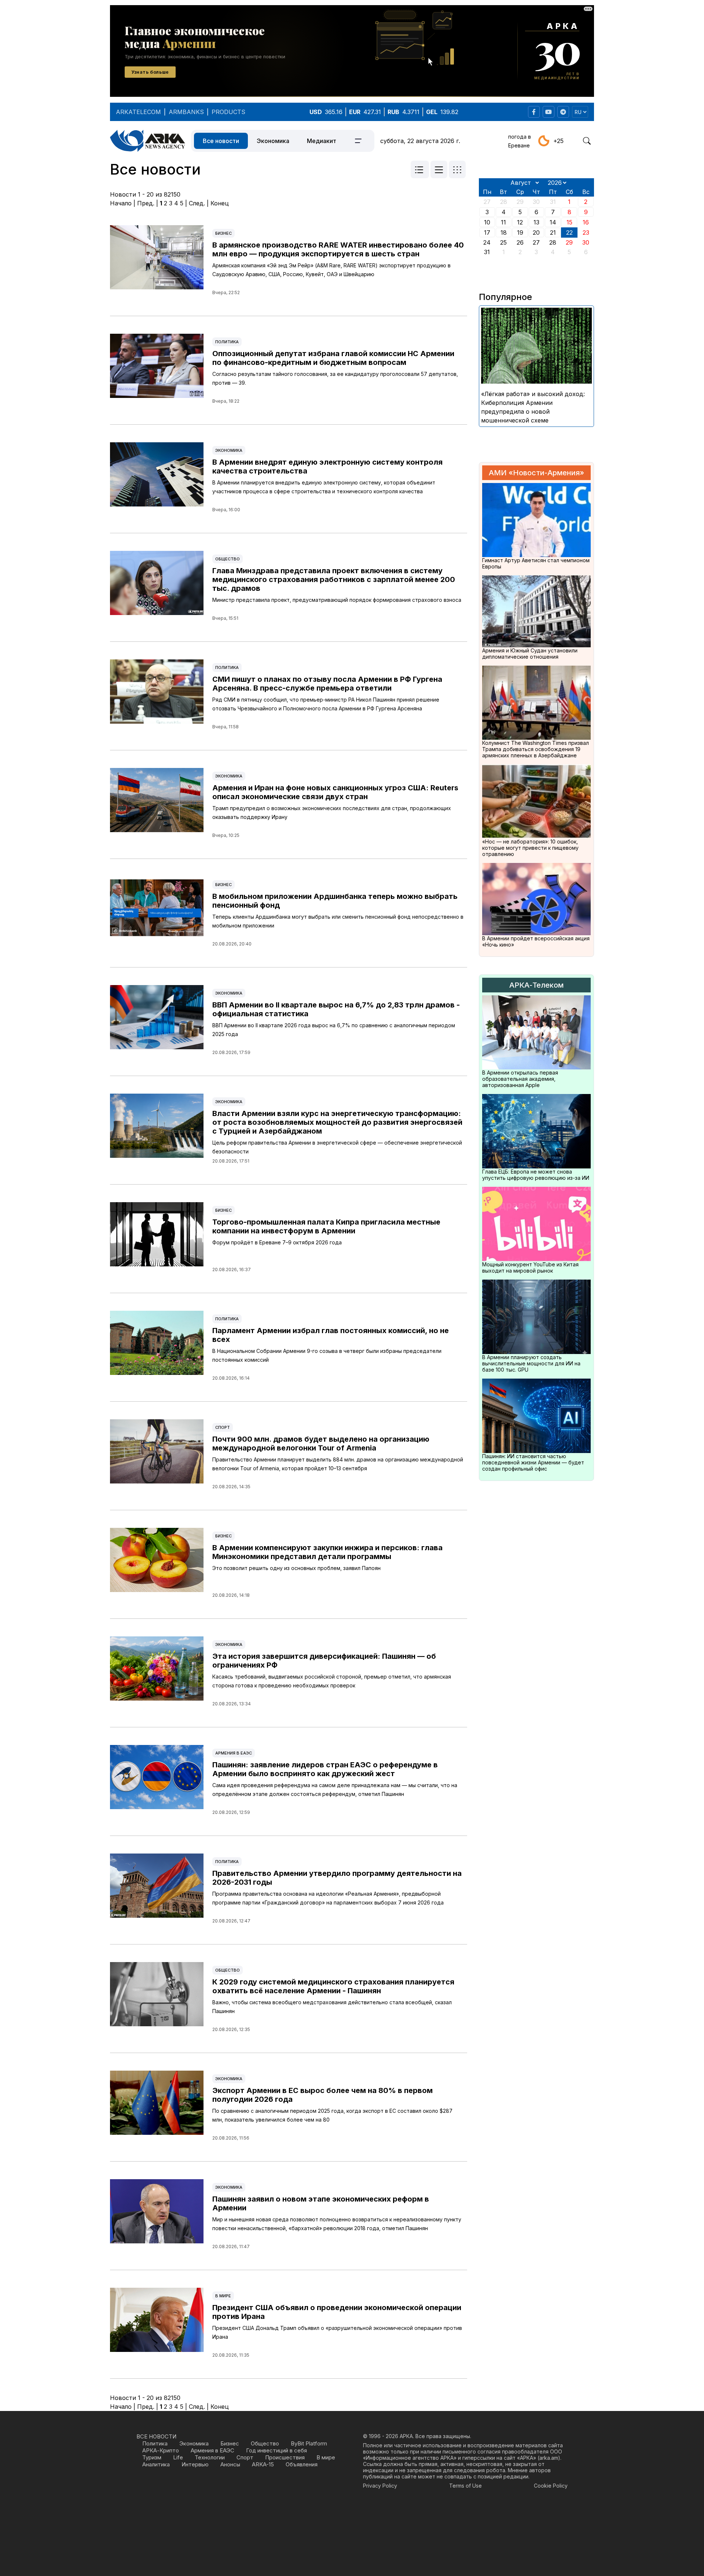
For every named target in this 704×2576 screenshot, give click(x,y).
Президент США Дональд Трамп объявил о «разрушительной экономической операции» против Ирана (337, 2332)
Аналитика (156, 2464)
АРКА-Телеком (536, 985)
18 (504, 233)
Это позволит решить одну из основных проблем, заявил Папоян (296, 1568)
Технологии (210, 2457)
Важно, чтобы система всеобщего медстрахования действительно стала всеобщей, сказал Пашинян (332, 2007)
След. (197, 203)
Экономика (273, 141)
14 (553, 222)
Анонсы (230, 2464)
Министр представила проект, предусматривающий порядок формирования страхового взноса (337, 600)
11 (503, 222)
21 (553, 233)
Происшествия (285, 2457)
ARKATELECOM (138, 112)
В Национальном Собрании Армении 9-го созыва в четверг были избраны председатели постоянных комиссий (327, 1355)
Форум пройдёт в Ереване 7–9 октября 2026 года (277, 1242)
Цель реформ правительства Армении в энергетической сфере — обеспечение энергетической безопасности (337, 1147)
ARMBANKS (186, 112)
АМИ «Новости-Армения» (536, 473)
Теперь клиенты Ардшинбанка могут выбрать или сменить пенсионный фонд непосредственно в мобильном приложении (338, 921)
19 (520, 233)
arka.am (549, 2458)
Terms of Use (465, 2486)
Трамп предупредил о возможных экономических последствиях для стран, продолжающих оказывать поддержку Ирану (332, 813)
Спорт (223, 1427)
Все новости (221, 141)
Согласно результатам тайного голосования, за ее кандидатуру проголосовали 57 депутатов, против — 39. (335, 378)
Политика (227, 342)
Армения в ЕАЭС (234, 1753)
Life (178, 2457)
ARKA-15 (263, 2464)
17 (487, 233)
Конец (220, 203)
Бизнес (223, 233)
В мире (223, 2296)
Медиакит (322, 141)
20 (536, 233)
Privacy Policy (380, 2486)
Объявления (302, 2464)
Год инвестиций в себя (276, 2450)
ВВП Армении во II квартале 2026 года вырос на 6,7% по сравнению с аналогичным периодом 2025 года (334, 1030)
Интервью (195, 2464)
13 (536, 222)
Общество (228, 559)
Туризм (152, 2457)
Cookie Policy (551, 2486)
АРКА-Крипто (161, 2450)
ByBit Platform (309, 2443)
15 (569, 222)
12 (520, 222)
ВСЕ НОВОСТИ (156, 2436)
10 (487, 222)
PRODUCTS (228, 112)
